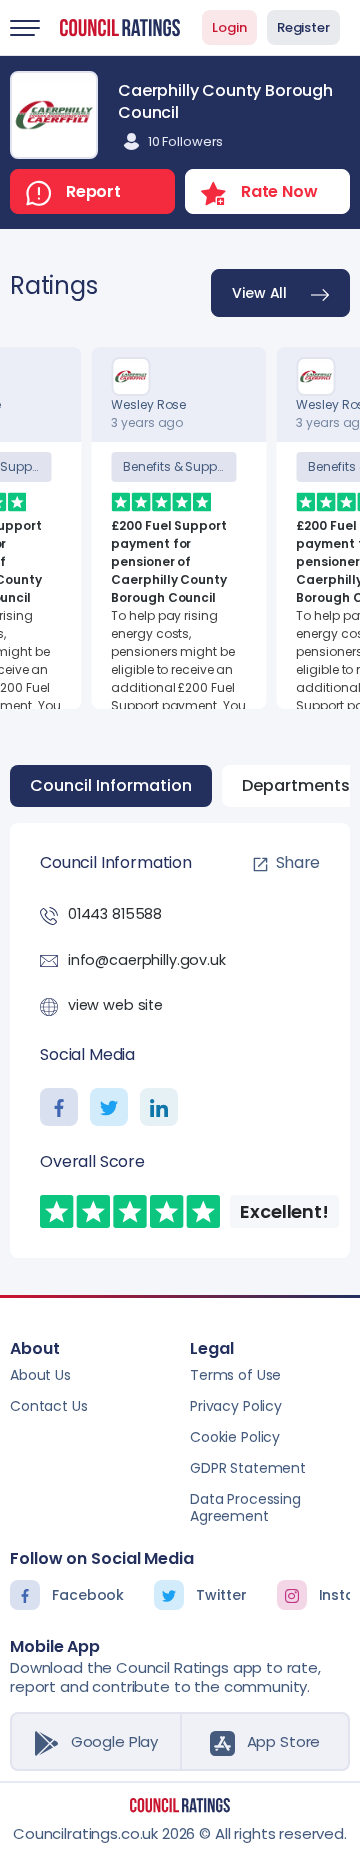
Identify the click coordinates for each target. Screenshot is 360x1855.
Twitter (221, 1595)
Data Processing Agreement (245, 1507)
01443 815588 (115, 914)
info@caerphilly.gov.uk (147, 960)
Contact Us (49, 1406)
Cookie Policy (235, 1437)
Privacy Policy (236, 1406)
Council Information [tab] (111, 785)
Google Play (114, 1741)
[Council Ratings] (180, 1805)
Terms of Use (235, 1375)
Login (229, 27)
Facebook (88, 1595)
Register (303, 27)
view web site (115, 1005)
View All (259, 293)
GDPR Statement (248, 1468)
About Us (40, 1375)
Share (298, 862)
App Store (284, 1741)
